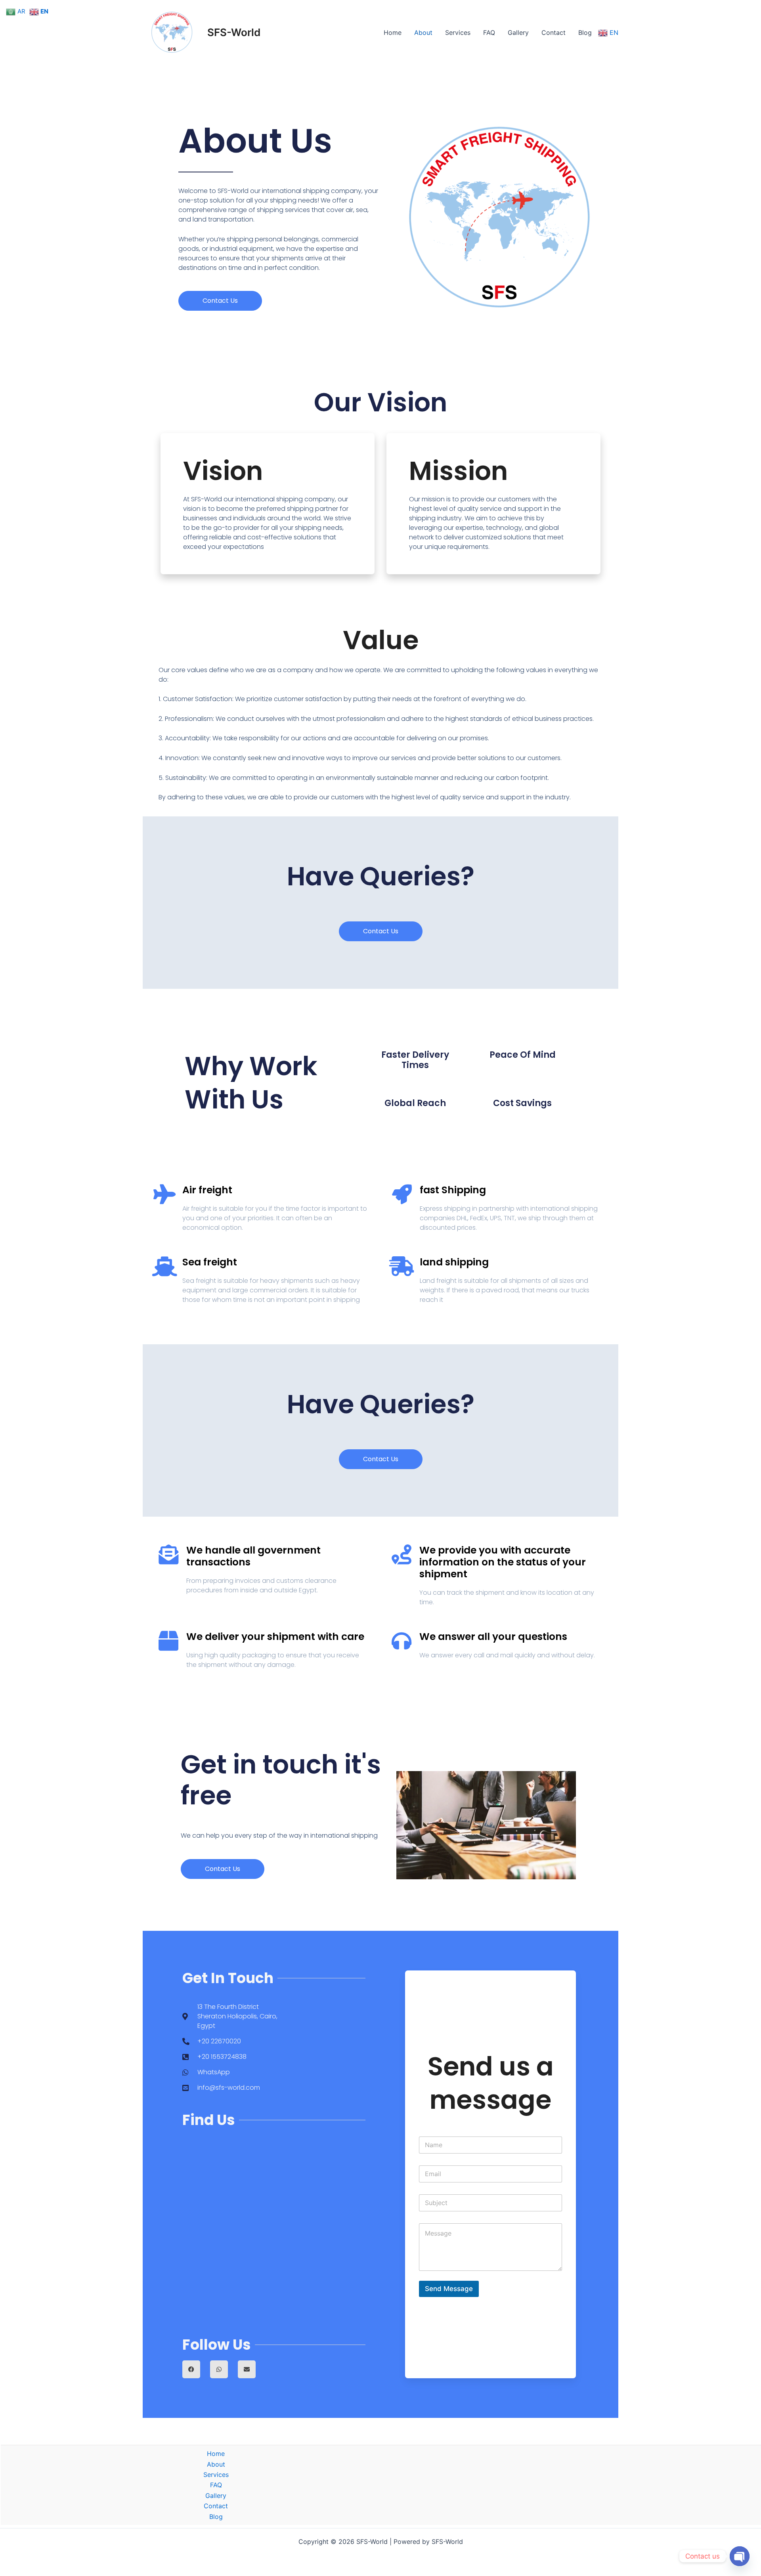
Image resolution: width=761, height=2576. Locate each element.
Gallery (518, 32)
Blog (585, 32)
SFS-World (234, 32)
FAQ (489, 32)
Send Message (449, 2289)
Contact (554, 32)
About (423, 32)
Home (393, 32)
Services (458, 32)
